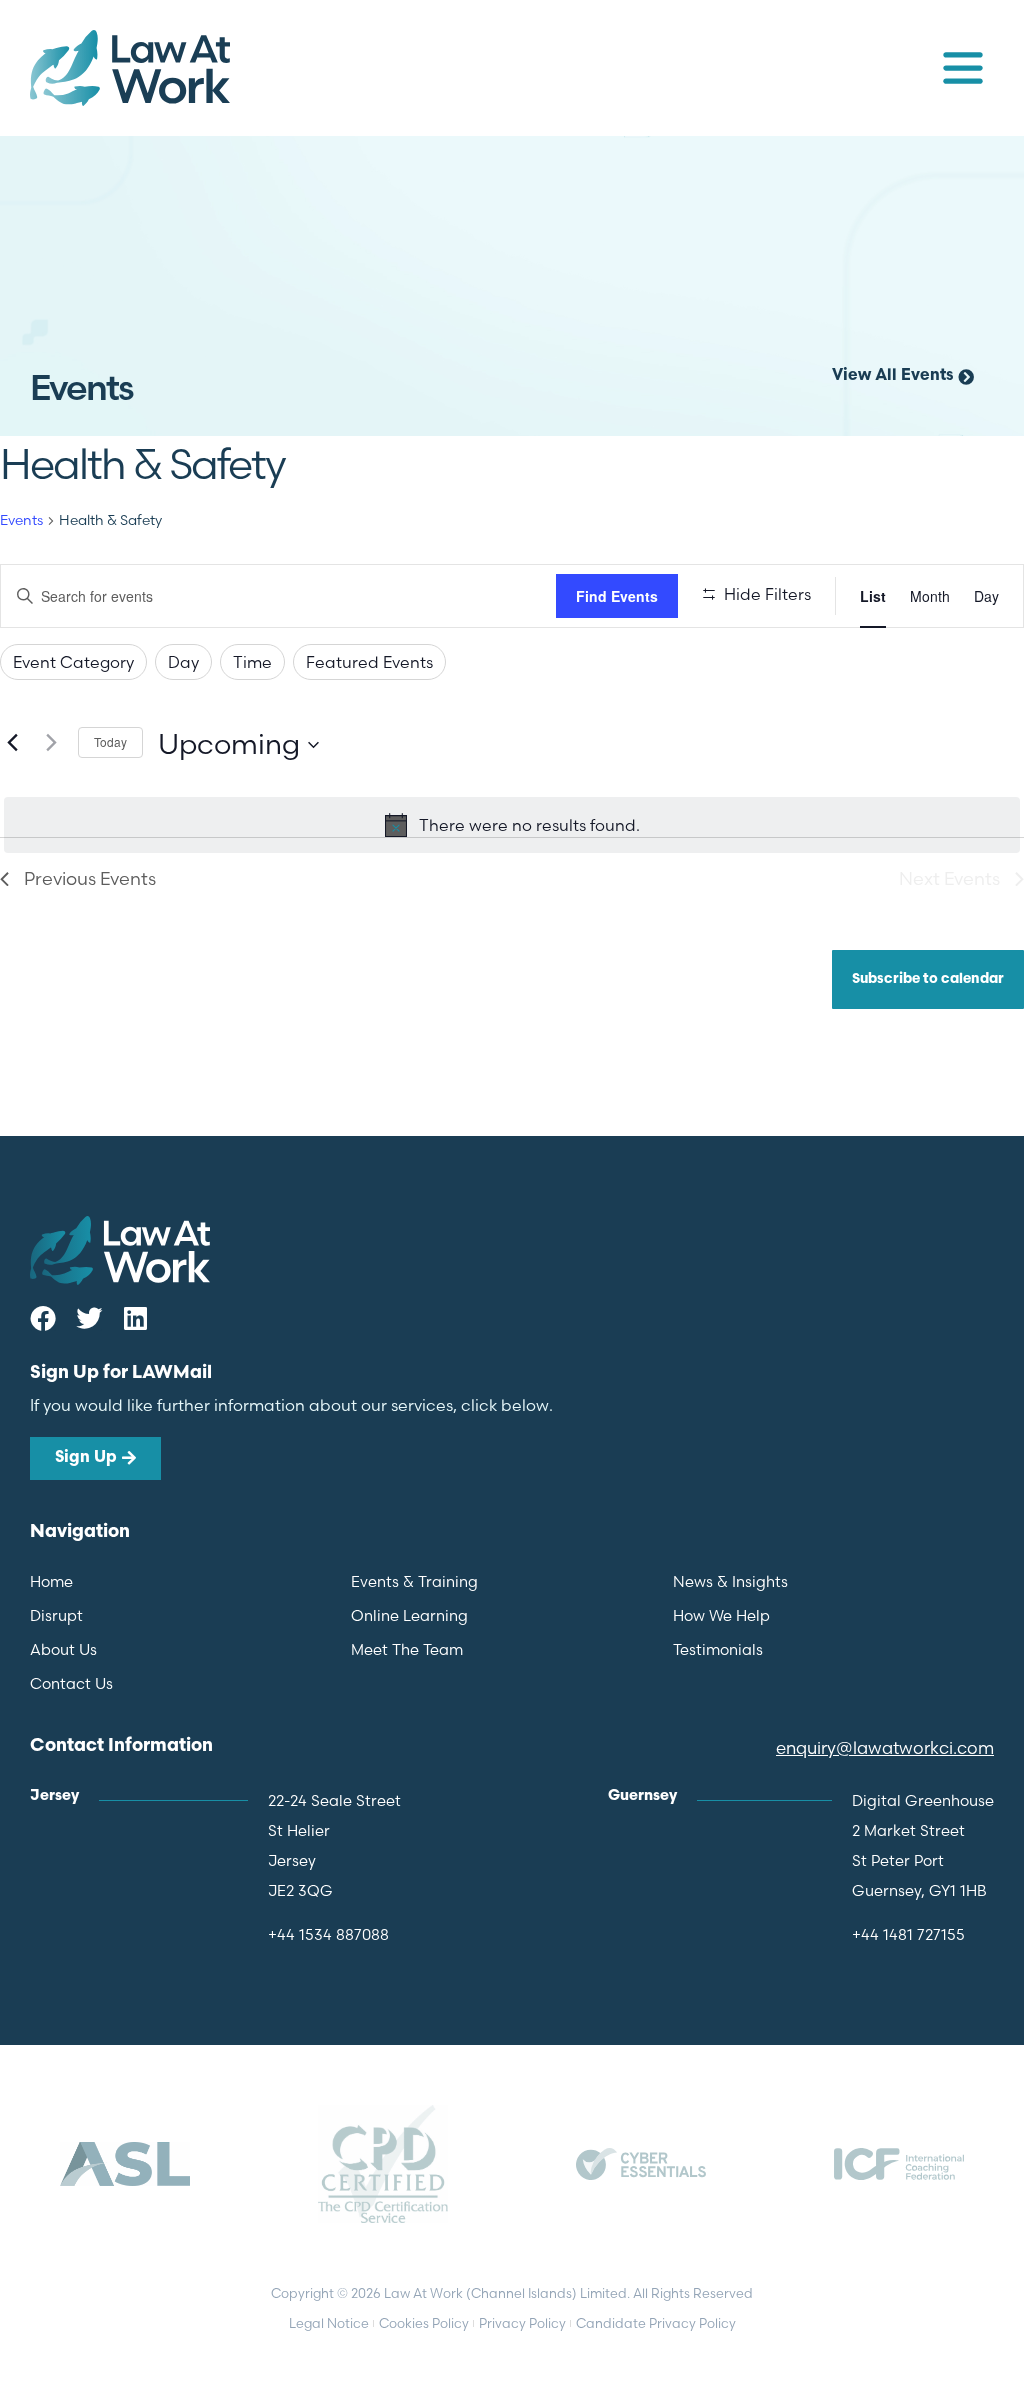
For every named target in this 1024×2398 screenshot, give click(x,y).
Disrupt (56, 1615)
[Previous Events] (12, 743)
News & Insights (730, 1581)
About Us (63, 1649)
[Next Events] (51, 743)
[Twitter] (89, 1318)
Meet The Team (407, 1649)
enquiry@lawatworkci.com (885, 1747)
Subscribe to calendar (928, 979)
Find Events (617, 596)
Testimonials (718, 1649)
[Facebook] (43, 1318)
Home (51, 1581)
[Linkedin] (135, 1318)
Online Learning (409, 1615)
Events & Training (414, 1581)
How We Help (721, 1615)
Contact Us (71, 1683)
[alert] (512, 825)
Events (21, 520)
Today (110, 741)
